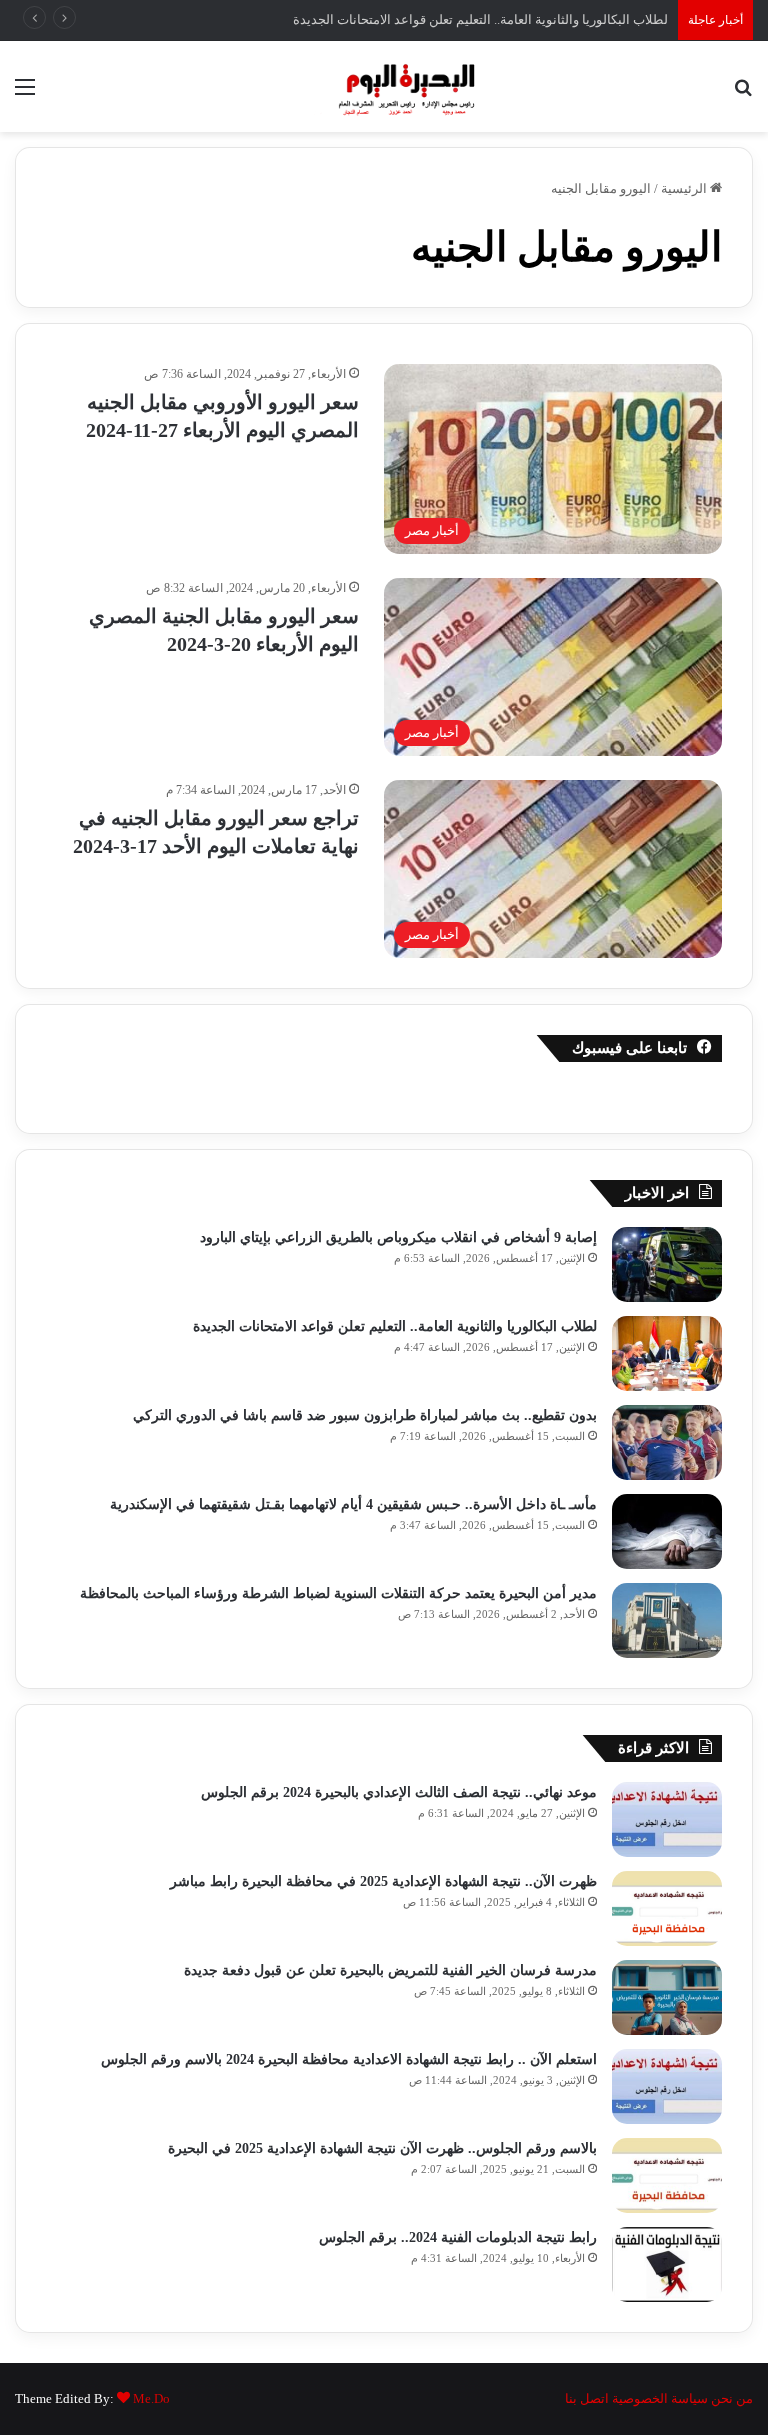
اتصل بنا (587, 2398)
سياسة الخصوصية (660, 2398)
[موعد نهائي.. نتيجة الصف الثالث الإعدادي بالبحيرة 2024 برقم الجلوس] (667, 1819)
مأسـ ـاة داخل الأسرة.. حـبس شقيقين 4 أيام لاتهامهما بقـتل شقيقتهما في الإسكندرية (353, 1504)
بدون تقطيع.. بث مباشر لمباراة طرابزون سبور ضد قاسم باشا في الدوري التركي (365, 1415)
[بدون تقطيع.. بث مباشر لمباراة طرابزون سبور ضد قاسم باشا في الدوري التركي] (667, 1442)
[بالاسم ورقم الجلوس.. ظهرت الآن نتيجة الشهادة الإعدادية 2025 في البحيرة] (667, 2175)
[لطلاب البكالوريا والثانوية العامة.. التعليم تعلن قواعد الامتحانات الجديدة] (667, 1353)
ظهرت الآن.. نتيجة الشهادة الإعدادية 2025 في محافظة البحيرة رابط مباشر (383, 1881)
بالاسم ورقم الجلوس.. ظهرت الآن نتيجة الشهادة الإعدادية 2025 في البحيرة (382, 2148)
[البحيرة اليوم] (384, 86)
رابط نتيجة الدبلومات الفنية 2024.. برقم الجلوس (456, 2237)
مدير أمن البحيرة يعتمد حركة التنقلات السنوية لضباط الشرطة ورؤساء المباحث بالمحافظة (338, 1593)
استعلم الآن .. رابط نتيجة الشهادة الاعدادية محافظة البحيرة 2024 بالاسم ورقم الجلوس (349, 2059)
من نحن (732, 2398)
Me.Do (151, 2398)
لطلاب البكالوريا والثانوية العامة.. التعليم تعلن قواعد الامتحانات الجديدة (395, 1326)
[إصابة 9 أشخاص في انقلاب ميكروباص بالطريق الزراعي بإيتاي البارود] (667, 1264)
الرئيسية (685, 188)
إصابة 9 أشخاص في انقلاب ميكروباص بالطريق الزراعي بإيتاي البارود (398, 1237)
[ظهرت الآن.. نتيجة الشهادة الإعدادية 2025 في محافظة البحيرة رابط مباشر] (667, 1908)
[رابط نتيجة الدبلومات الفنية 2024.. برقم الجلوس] (667, 2264)
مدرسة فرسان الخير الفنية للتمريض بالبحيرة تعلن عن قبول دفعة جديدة (390, 1970)
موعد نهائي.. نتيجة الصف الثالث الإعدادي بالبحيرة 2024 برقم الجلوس (399, 1792)
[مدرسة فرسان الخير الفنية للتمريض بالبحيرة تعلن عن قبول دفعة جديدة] (667, 1997)
